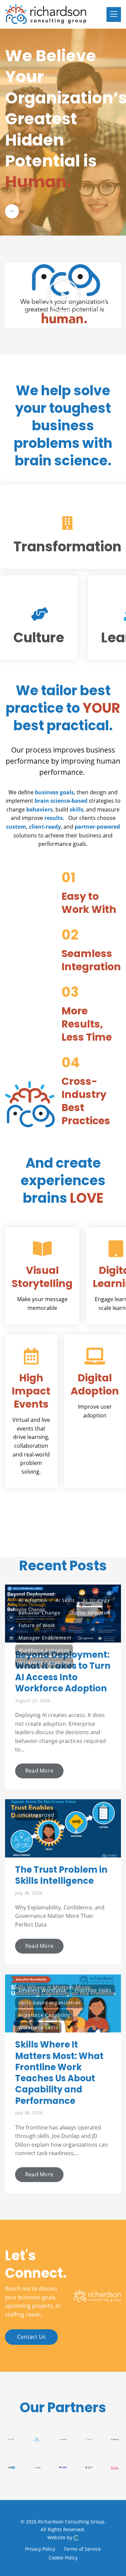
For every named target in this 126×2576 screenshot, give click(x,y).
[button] (63, 295)
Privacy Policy (40, 2549)
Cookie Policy (63, 2557)
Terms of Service (82, 2549)
